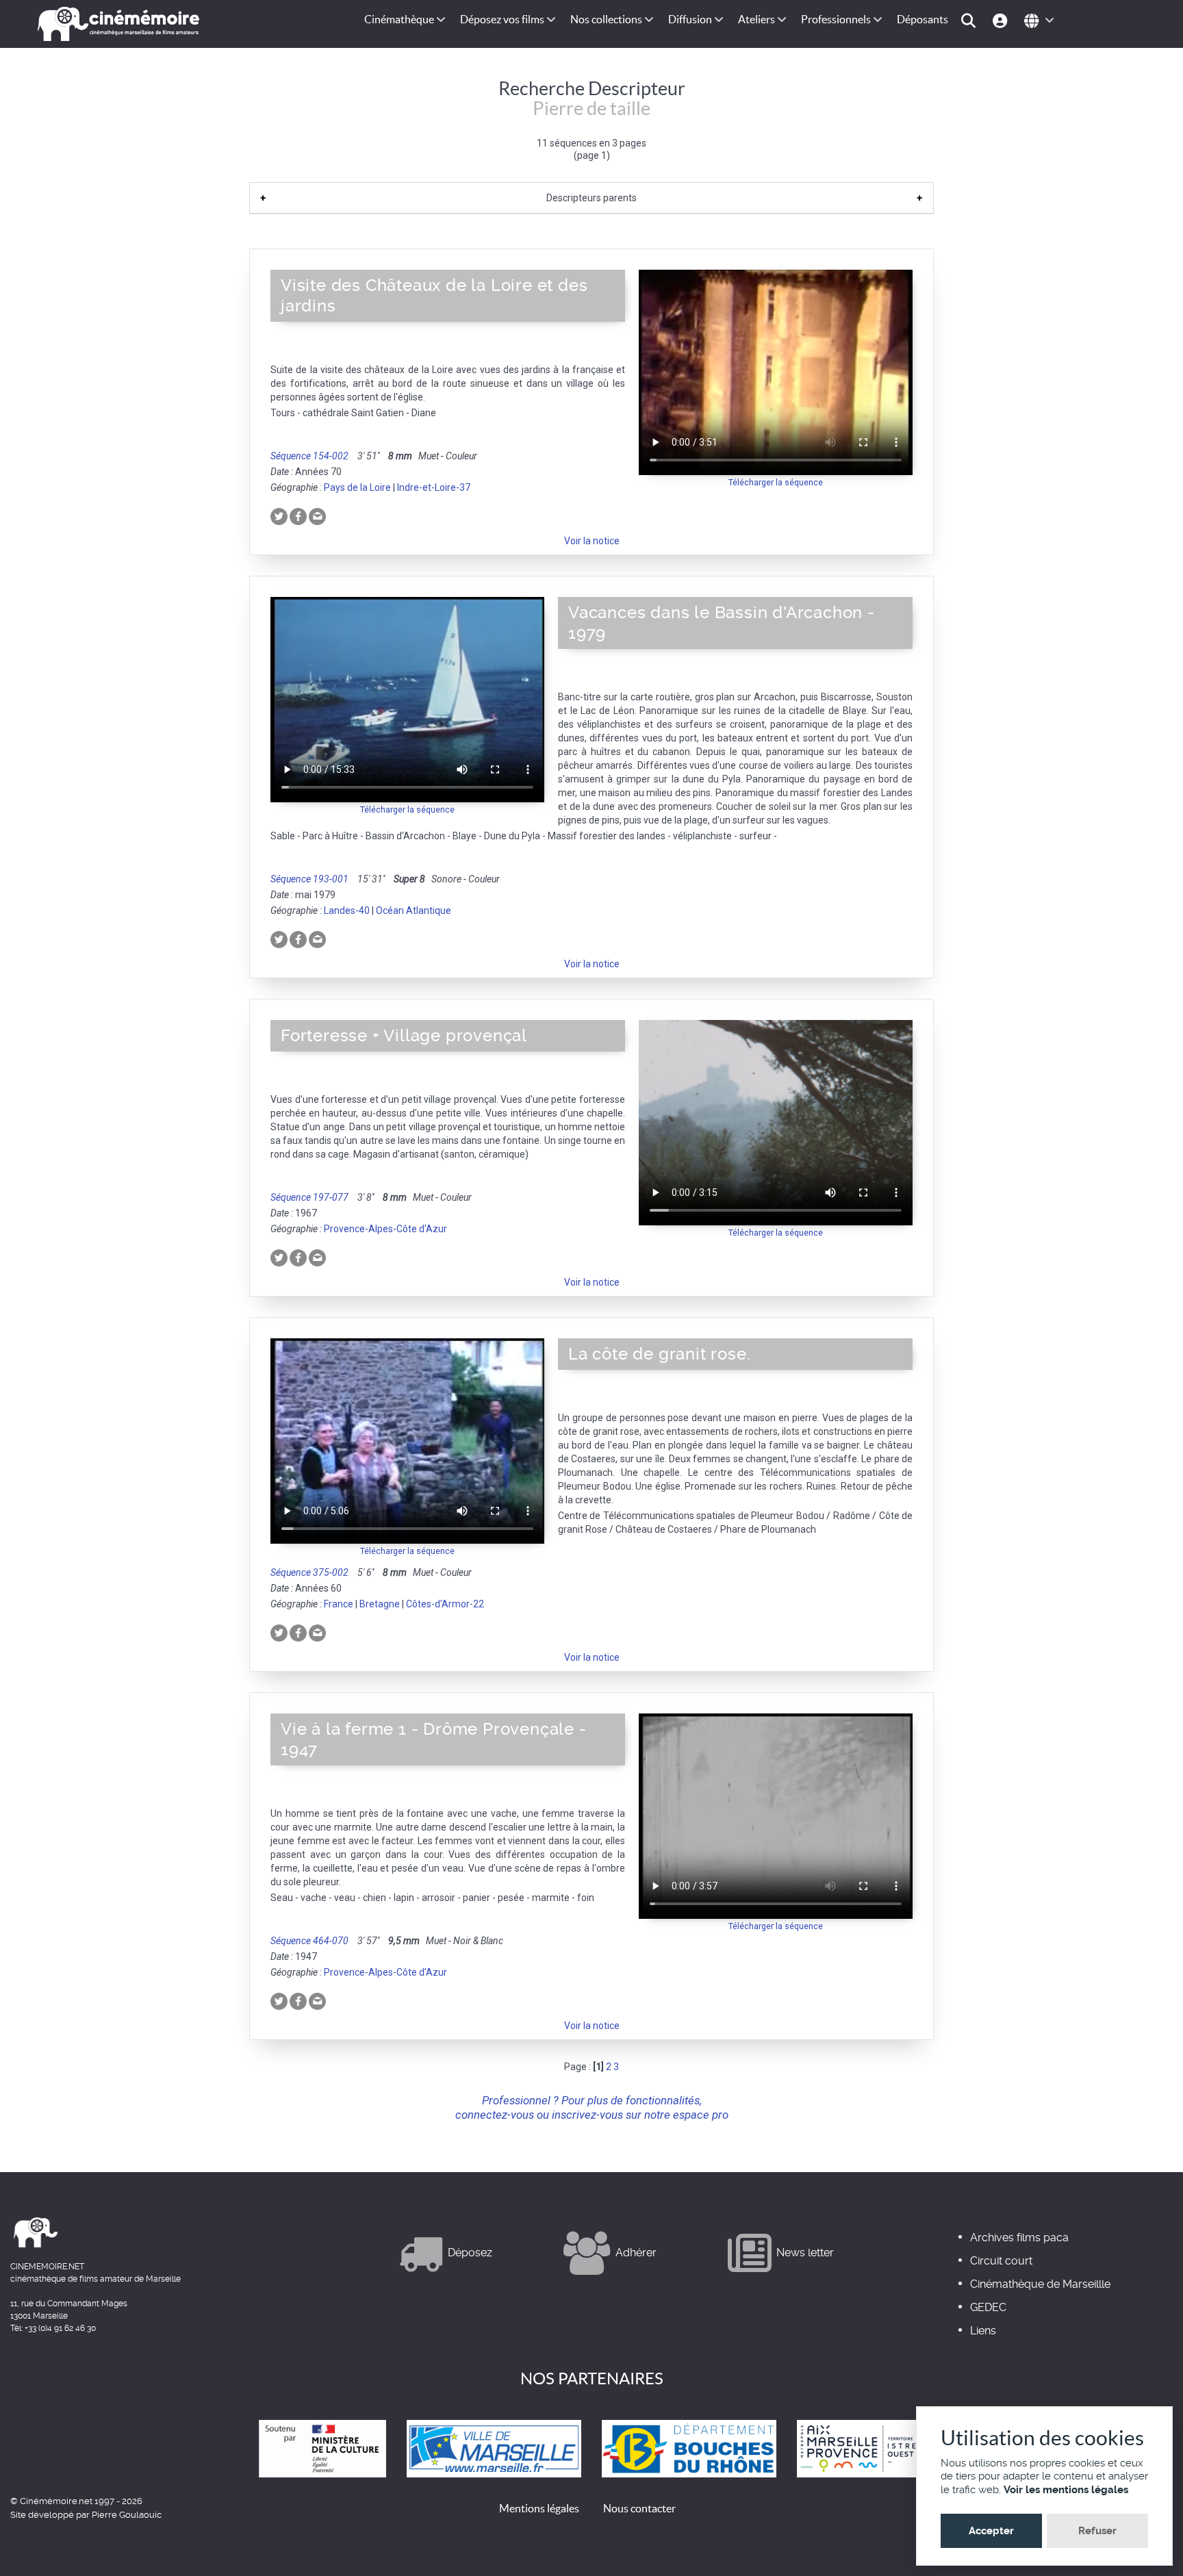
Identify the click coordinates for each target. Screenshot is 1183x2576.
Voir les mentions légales (1066, 2490)
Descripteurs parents (591, 198)
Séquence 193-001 (309, 879)
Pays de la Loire (357, 487)
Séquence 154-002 (309, 456)
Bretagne (380, 1604)
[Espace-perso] (1002, 20)
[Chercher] (970, 20)
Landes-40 (347, 910)
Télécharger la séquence (776, 482)
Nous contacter (639, 2508)
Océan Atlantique (414, 910)
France (339, 1604)
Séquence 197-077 (309, 1197)
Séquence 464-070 (309, 1941)
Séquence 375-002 (309, 1572)
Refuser (1097, 2531)
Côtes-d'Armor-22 (445, 1604)
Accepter (991, 2531)
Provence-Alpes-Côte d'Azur (385, 1229)
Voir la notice (592, 541)
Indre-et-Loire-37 (434, 487)
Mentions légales (539, 2508)
